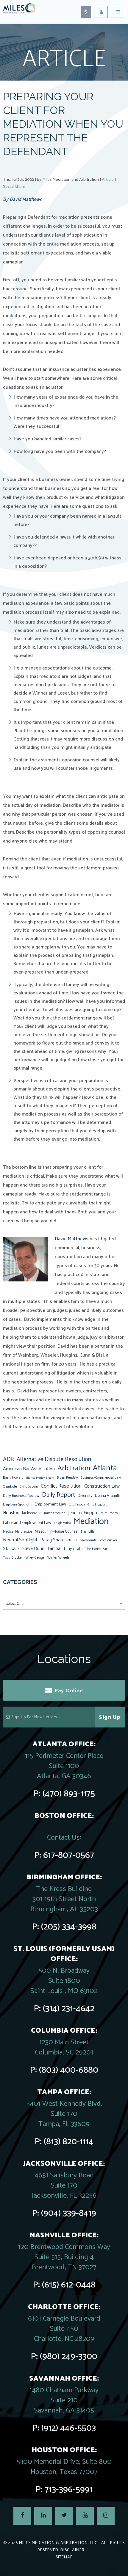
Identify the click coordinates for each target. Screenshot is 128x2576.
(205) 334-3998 (69, 1927)
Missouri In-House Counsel (57, 1531)
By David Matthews (22, 199)
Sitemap (64, 2557)
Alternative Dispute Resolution (54, 1460)
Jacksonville (32, 1513)
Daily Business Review (21, 1496)
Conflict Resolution (61, 1486)
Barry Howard (13, 1478)
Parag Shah (51, 1540)
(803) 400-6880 (69, 2070)
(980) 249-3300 (69, 2357)
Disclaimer (72, 2550)
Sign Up (110, 1717)
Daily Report (58, 1495)
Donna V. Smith (108, 1496)
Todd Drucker (13, 1558)
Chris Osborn (29, 1487)
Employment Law (50, 1504)
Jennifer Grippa (83, 1513)
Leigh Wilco (62, 1523)
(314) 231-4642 (69, 2009)
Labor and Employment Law (27, 1523)
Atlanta (105, 1468)
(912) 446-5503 (69, 2428)
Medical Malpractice (18, 1532)
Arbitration (74, 1468)
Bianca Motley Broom (40, 1478)
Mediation (91, 1522)
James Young (55, 1513)
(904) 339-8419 (69, 2213)
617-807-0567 (69, 1855)
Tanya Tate (73, 1549)
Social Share (14, 187)
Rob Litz (71, 1540)
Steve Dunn (33, 1549)
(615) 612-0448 (69, 2285)
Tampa (54, 1549)
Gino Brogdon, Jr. (99, 1505)
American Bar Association (29, 1469)
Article (108, 180)
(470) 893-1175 (69, 1794)
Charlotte (10, 1487)
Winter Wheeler (59, 1558)
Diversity (85, 1496)
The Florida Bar (96, 1549)
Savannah (88, 1540)
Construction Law (102, 1486)
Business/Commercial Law (101, 1478)
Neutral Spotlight (20, 1540)
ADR (8, 1460)
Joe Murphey (109, 1513)
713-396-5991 (69, 2490)
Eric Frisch (77, 1504)
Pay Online (69, 1691)
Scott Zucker (108, 1540)
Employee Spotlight (17, 1504)
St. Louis (11, 1549)
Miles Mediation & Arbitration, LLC (58, 2543)
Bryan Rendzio (67, 1478)
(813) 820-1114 (69, 2142)
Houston (11, 1513)
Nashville (88, 1532)
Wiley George (35, 1558)
